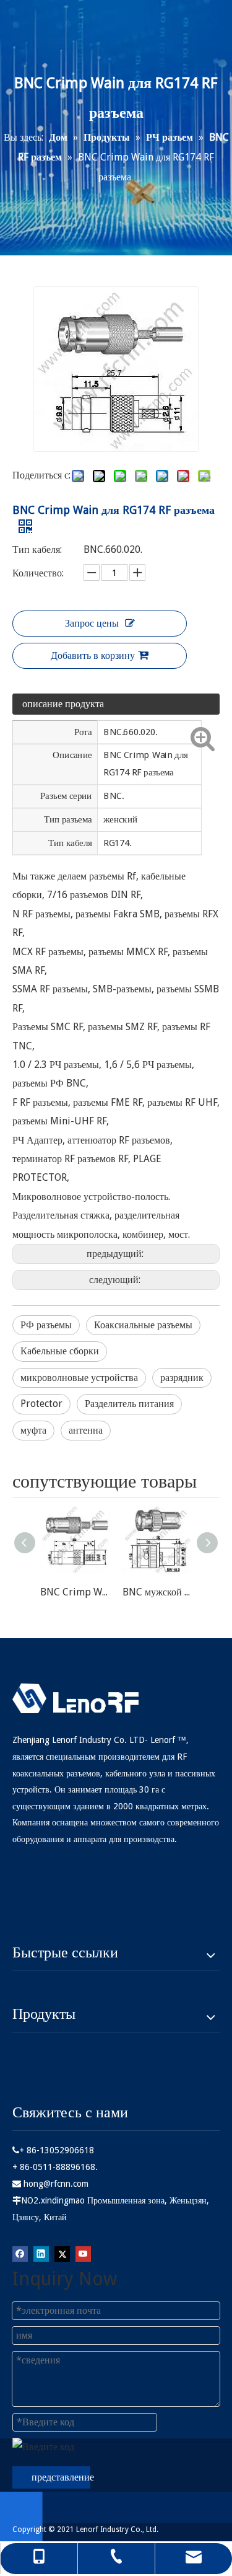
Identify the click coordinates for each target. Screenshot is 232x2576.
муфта (33, 1430)
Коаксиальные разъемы (143, 1325)
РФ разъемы (46, 1325)
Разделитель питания (129, 1404)
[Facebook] (20, 2253)
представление (61, 2477)
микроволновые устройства (79, 1378)
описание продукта (63, 704)
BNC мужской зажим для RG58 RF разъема (157, 1592)
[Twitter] (62, 2253)
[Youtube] (83, 2253)
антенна (86, 1430)
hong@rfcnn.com (56, 2184)
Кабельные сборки (60, 1351)
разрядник (182, 1378)
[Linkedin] (41, 2253)
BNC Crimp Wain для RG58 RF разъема (75, 1592)
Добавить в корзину (93, 655)
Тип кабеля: (37, 549)
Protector (41, 1404)
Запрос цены (92, 623)
